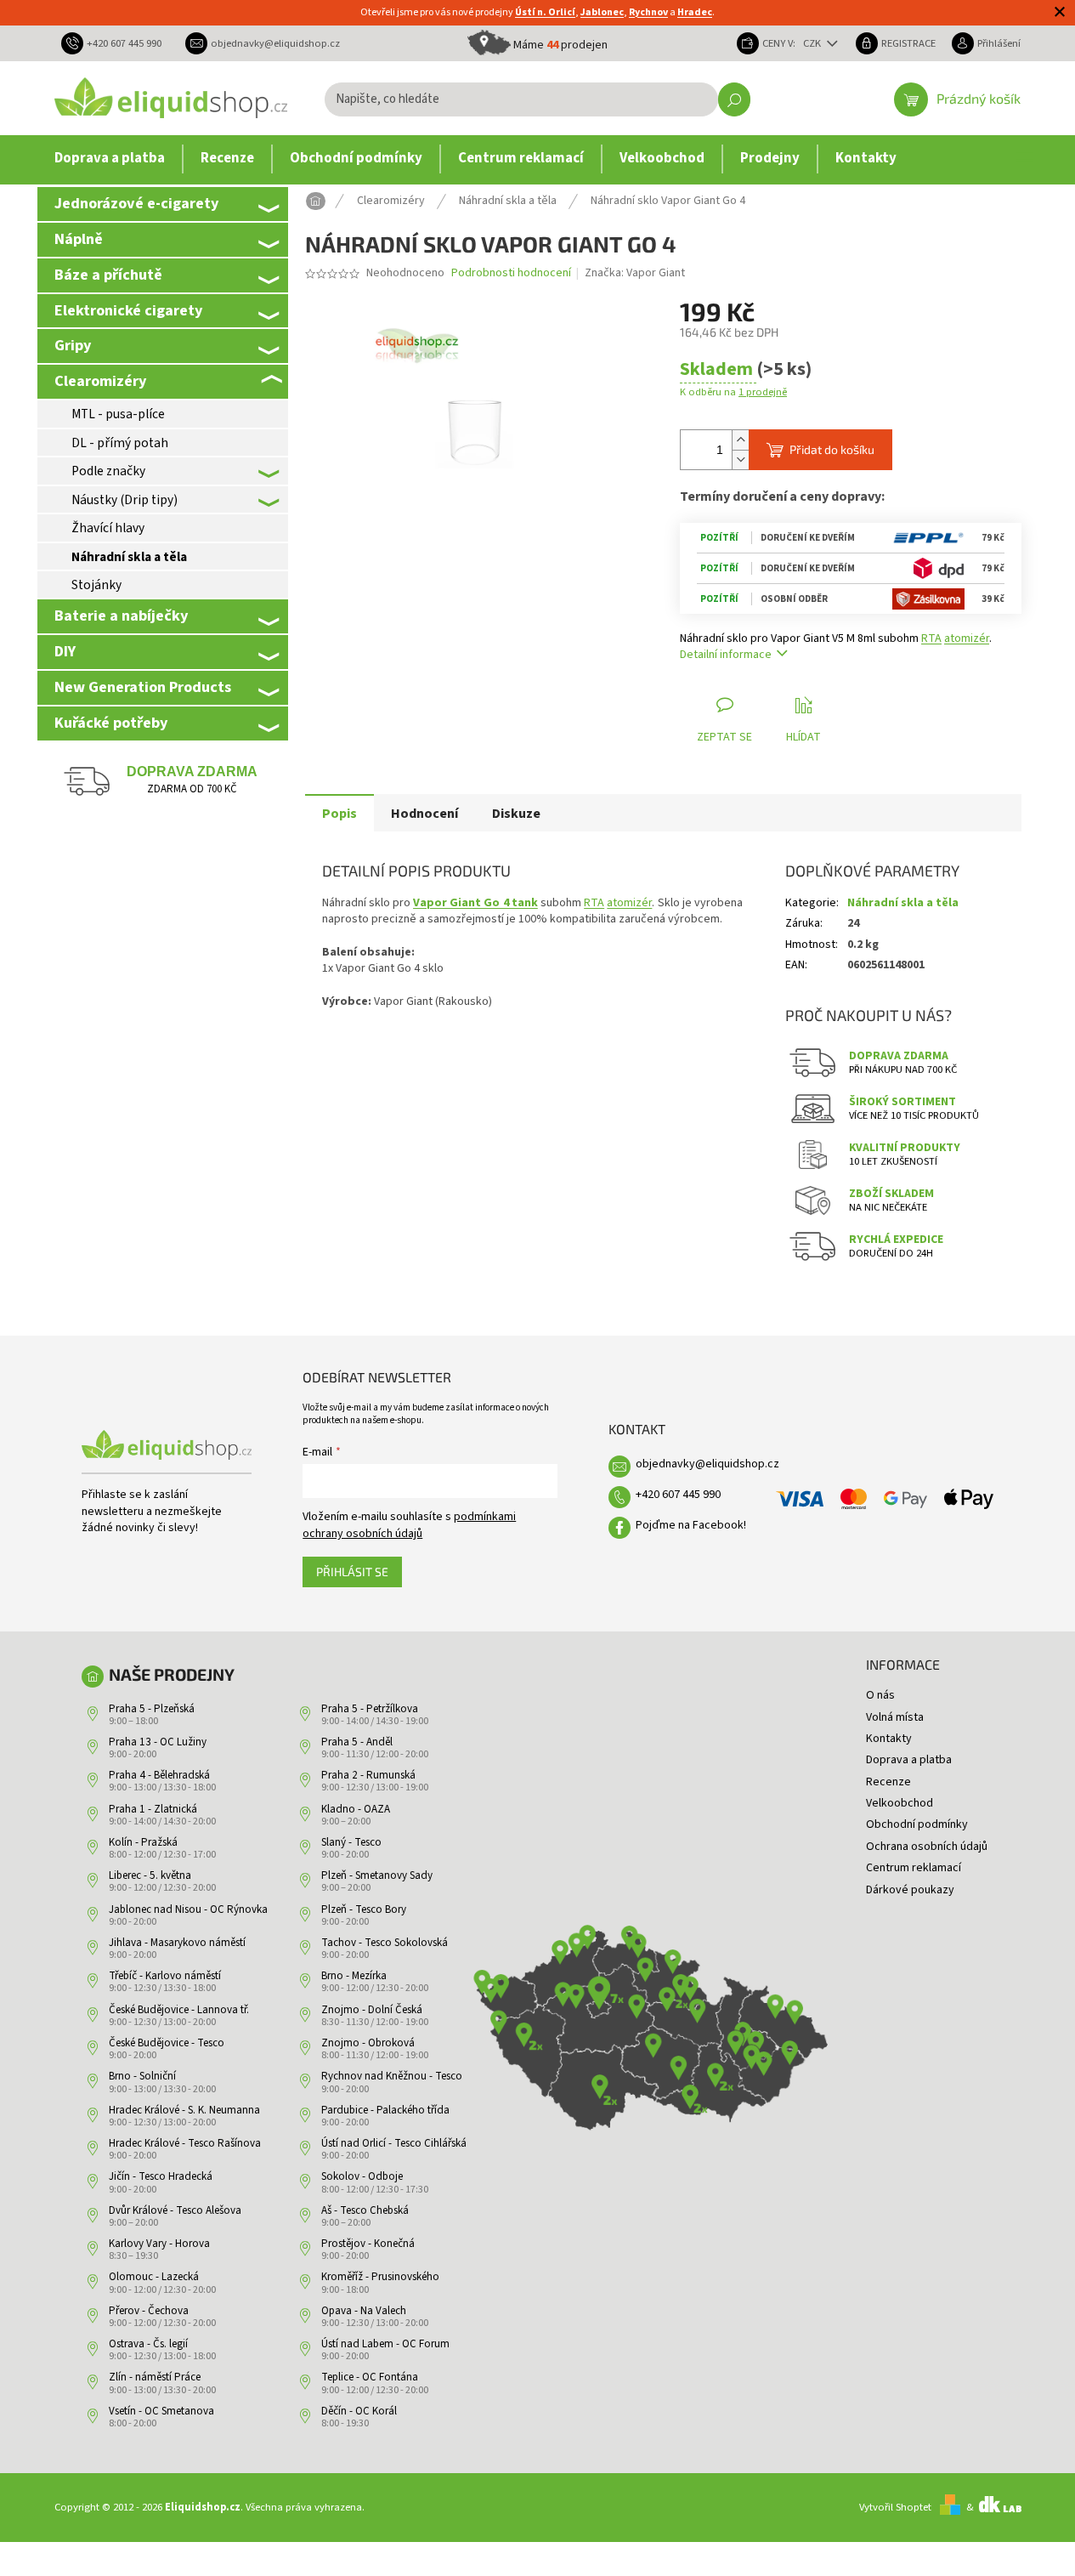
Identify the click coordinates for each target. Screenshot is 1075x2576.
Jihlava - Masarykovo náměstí (177, 1943)
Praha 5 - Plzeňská (152, 1709)
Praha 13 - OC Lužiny (158, 1742)
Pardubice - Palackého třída (385, 2110)
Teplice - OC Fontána (370, 2377)
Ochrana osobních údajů (927, 1847)
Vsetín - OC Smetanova (161, 2411)
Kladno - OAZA (356, 1809)
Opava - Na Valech (364, 2311)
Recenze (888, 1782)
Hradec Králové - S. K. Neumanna (184, 2110)
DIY (65, 651)
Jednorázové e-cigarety (136, 203)
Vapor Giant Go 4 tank (475, 903)
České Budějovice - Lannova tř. (179, 2010)
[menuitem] (110, 159)
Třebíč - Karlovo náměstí (165, 1976)
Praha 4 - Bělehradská (159, 1775)
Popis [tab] (339, 814)
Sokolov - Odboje (362, 2176)
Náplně (79, 239)
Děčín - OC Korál (359, 2411)
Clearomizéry (100, 381)
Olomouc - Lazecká (154, 2277)
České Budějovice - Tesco (167, 2043)
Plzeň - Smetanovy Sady (377, 1875)
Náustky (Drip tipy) (124, 500)
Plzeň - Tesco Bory (364, 1909)
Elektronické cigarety (128, 310)
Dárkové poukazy (910, 1890)
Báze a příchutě (108, 275)
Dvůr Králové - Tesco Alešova (175, 2210)
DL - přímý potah (120, 443)
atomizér (967, 638)
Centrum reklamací (914, 1868)
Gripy (73, 345)
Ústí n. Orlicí (545, 12)
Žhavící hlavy (108, 528)
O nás (880, 1695)
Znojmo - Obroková (368, 2043)
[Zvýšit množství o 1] (740, 440)
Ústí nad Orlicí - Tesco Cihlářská (394, 2143)
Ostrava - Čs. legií (148, 2344)
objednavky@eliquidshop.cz (707, 1464)
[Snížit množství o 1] (740, 460)
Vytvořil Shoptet (895, 2507)
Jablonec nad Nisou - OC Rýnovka (188, 1909)
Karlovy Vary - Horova (159, 2244)
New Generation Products (143, 687)
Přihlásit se (352, 1572)
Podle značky (108, 471)
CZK (813, 43)
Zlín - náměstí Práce (155, 2377)
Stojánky (96, 585)
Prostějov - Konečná (368, 2244)
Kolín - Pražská (143, 1842)
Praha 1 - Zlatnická (153, 1809)
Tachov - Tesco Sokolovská (385, 1943)
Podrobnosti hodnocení (511, 273)
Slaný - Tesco (351, 1842)
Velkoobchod (900, 1803)
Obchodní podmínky (917, 1824)
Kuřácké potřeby (111, 723)
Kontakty (889, 1739)
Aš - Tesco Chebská (365, 2210)
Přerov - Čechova (149, 2311)
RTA (931, 638)
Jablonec (602, 12)
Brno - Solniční (142, 2076)
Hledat (734, 99)
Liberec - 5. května (150, 1875)
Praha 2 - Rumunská (368, 1775)
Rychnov (648, 12)
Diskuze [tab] (516, 814)
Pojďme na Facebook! (691, 1525)
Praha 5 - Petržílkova (370, 1709)
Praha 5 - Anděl (357, 1742)
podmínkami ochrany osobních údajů (409, 1525)
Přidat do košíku (832, 449)
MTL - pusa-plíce (118, 414)
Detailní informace (726, 655)
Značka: (635, 273)
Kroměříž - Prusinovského (380, 2277)
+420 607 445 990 (678, 1495)
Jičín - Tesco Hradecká (161, 2176)
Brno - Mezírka (354, 1976)
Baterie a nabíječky (121, 616)
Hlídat (803, 737)
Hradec (695, 12)
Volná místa (895, 1717)
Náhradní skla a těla (129, 557)
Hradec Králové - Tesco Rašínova (185, 2143)
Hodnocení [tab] (424, 814)
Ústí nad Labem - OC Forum (385, 2344)
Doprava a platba (909, 1760)
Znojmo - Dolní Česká (372, 2010)
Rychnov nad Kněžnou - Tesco (392, 2076)
